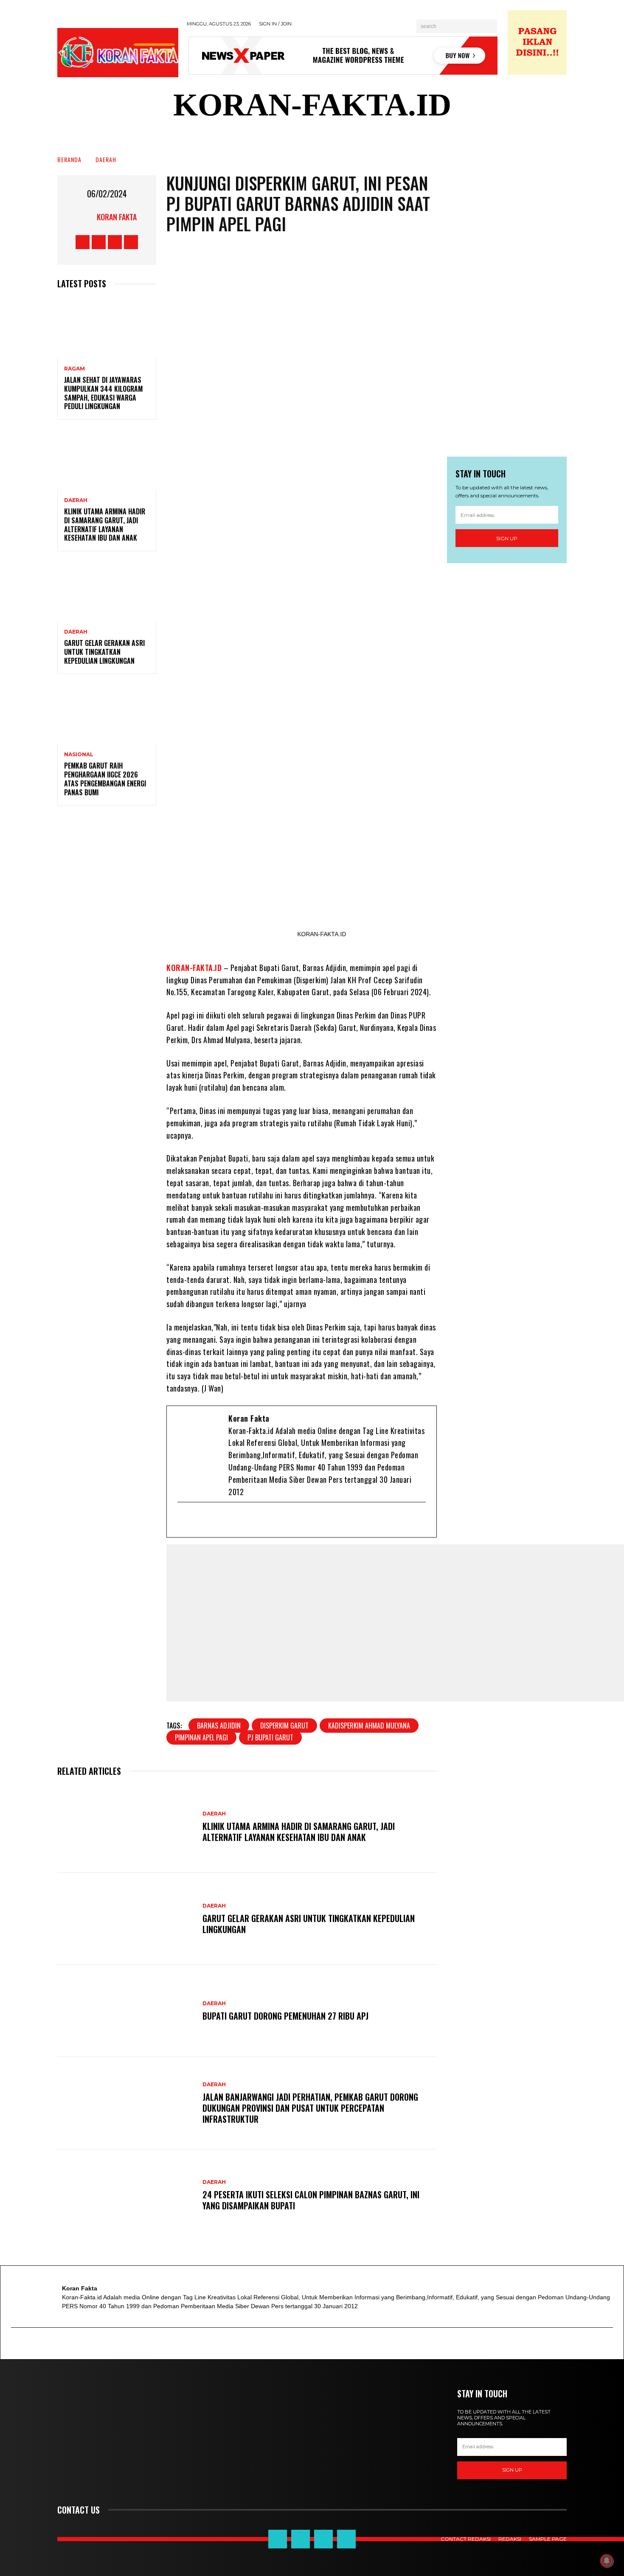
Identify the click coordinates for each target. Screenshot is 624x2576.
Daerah (106, 159)
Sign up (507, 538)
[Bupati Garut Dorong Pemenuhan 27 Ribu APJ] (126, 2011)
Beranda (69, 159)
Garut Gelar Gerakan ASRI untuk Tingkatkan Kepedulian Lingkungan (104, 652)
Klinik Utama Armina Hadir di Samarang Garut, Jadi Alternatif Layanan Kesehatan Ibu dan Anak (105, 525)
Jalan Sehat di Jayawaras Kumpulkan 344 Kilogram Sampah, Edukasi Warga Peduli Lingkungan (103, 393)
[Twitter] (212, 1520)
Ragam (74, 369)
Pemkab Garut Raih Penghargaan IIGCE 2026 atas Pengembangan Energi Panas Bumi (105, 779)
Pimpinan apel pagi (201, 1737)
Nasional (79, 755)
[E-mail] (184, 1520)
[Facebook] (198, 1520)
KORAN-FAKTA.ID (194, 968)
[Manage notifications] (607, 2561)
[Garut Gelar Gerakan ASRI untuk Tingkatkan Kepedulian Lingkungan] (107, 591)
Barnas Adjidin (219, 1726)
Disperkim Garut (284, 1726)
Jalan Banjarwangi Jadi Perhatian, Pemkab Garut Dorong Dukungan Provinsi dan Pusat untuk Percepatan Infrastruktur (310, 2108)
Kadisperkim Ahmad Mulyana (369, 1726)
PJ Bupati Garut (270, 1737)
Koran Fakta (117, 217)
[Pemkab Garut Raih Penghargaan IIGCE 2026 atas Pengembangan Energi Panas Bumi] (107, 714)
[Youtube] (226, 1520)
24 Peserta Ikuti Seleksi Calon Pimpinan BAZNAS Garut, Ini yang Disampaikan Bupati (311, 2200)
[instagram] (240, 1520)
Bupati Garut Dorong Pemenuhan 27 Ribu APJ (285, 2016)
